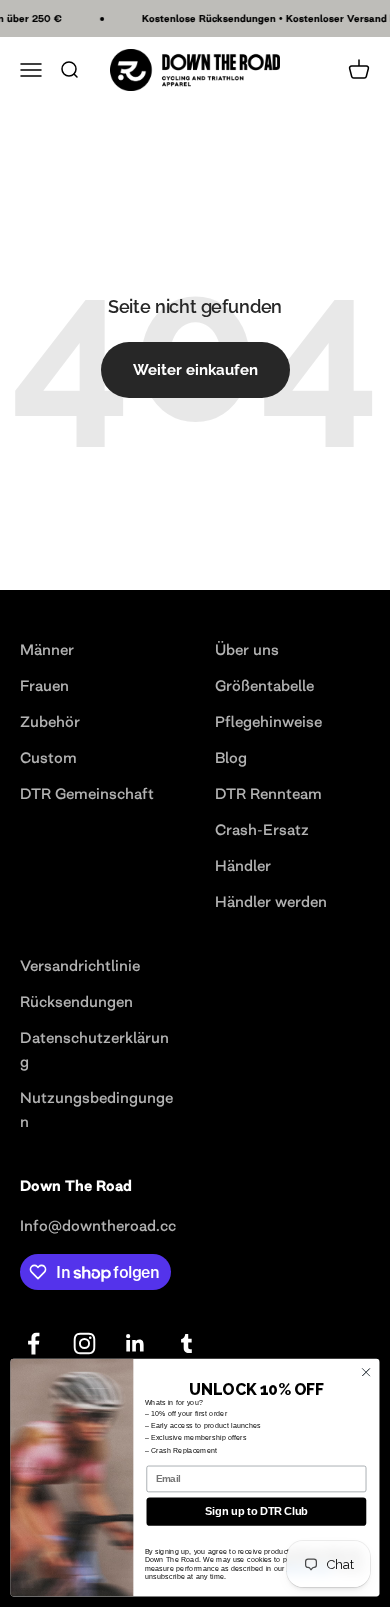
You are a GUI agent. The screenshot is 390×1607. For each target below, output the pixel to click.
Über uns (247, 649)
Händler (243, 865)
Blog (231, 757)
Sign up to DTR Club (256, 1512)
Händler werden (271, 901)
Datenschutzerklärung (94, 1049)
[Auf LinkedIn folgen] (135, 1343)
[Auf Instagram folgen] (84, 1343)
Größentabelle (264, 685)
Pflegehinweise (268, 721)
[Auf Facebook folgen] (33, 1343)
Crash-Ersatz (262, 829)
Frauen (44, 685)
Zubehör (50, 721)
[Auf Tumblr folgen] (186, 1343)
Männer (47, 649)
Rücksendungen (76, 1001)
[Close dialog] (366, 1372)
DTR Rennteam (268, 793)
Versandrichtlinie (80, 965)
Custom (48, 757)
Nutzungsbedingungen (96, 1109)
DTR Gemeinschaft (87, 793)
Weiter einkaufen (195, 370)
